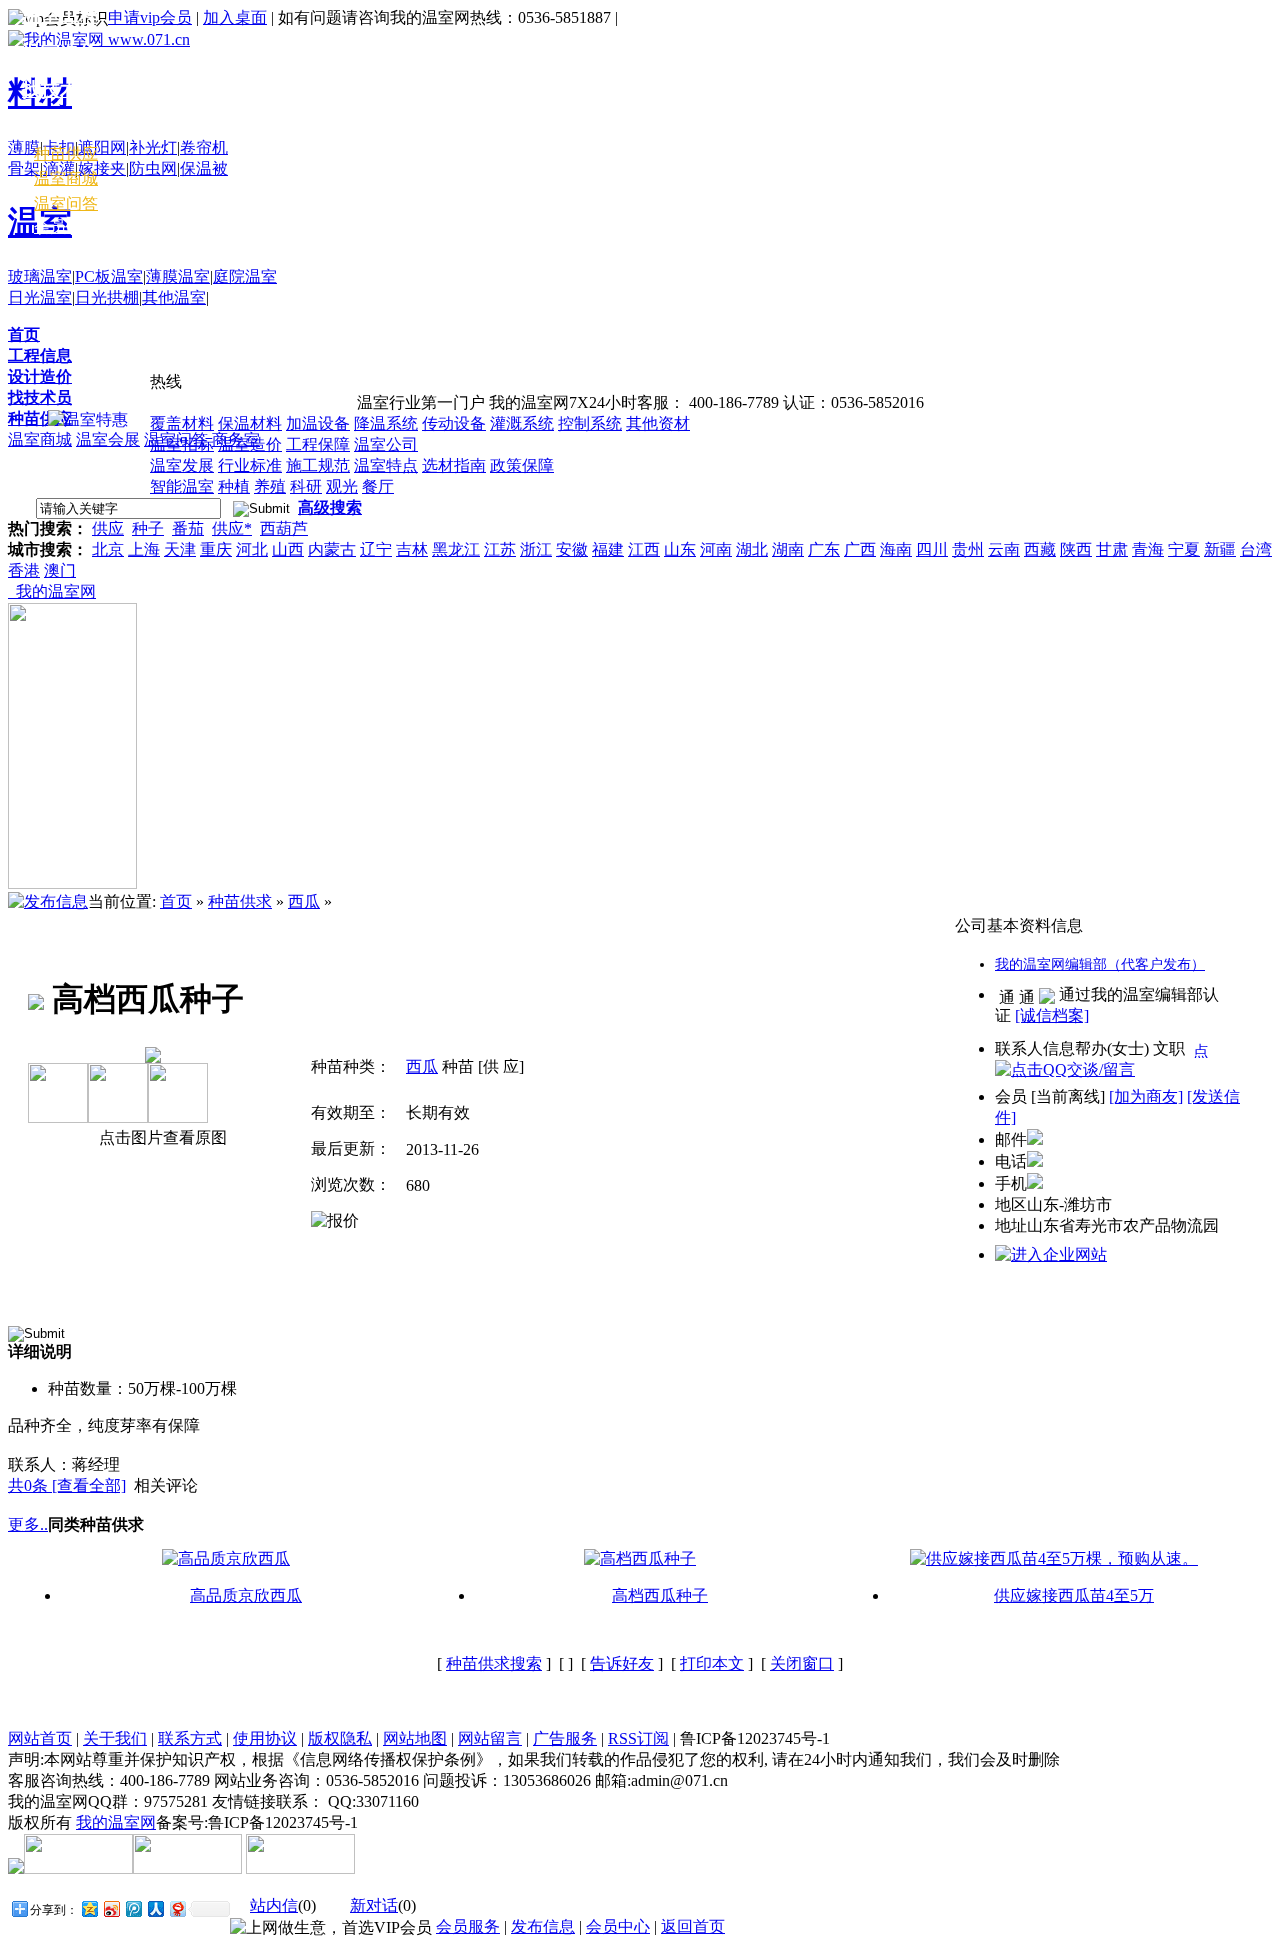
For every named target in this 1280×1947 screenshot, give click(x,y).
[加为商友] (1146, 1096)
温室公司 (386, 444)
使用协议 (265, 1738)
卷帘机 (204, 147)
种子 (148, 528)
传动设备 (454, 423)
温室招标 (182, 444)
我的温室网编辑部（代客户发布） (1100, 964)
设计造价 (40, 376)
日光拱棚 (107, 297)
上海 (144, 549)
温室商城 (40, 439)
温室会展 (108, 439)
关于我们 (115, 1738)
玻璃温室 (40, 276)
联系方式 (190, 1738)
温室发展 (182, 465)
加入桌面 (235, 17)
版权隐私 (340, 1738)
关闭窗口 (802, 1663)
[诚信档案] (1052, 1015)
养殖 (270, 486)
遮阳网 (102, 147)
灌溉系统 (522, 423)
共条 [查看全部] (67, 1485)
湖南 (788, 549)
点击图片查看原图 (161, 1137)
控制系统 (590, 423)
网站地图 (415, 1738)
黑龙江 (456, 549)
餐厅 (378, 486)
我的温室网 (52, 591)
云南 (1004, 549)
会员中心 (66, 226)
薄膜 (24, 147)
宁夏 (1184, 549)
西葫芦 (284, 528)
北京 (108, 549)
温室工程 (60, 15)
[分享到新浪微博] (111, 1908)
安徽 (572, 549)
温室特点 (386, 465)
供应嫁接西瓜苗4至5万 (1074, 1595)
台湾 (1256, 549)
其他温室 (174, 297)
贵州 (968, 549)
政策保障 (522, 465)
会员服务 (468, 1926)
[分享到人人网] (155, 1908)
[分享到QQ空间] (89, 1908)
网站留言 (490, 1738)
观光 (342, 486)
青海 (1148, 549)
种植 (234, 486)
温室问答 (66, 203)
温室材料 (60, 126)
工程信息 (40, 355)
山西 (288, 549)
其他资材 (658, 423)
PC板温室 (109, 276)
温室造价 (250, 444)
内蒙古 (332, 549)
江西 (644, 549)
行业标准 (250, 465)
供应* (232, 528)
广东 (824, 549)
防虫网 (153, 168)
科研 (306, 486)
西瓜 (304, 901)
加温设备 (318, 423)
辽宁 (376, 549)
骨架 (24, 168)
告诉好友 (622, 1663)
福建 (608, 549)
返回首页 (693, 1926)
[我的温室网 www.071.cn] (99, 39)
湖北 (752, 549)
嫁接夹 (102, 168)
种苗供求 (240, 901)
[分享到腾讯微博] (133, 1908)
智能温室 (182, 486)
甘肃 (1112, 549)
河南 (716, 549)
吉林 (412, 549)
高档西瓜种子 (660, 1595)
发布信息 (543, 1926)
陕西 (1076, 549)
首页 (24, 334)
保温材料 (250, 423)
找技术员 (40, 397)
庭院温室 (245, 276)
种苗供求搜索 (494, 1663)
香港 (24, 570)
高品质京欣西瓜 (246, 1595)
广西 (860, 549)
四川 (932, 549)
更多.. (28, 1524)
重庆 (216, 549)
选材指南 (454, 465)
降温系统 (386, 423)
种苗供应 (40, 418)
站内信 (274, 1905)
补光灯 (153, 147)
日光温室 (40, 297)
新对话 (374, 1905)
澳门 (60, 570)
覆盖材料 (182, 423)
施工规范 (318, 465)
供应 (108, 528)
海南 (896, 549)
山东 (680, 549)
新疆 (1220, 549)
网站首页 (40, 1738)
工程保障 (318, 444)
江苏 (500, 549)
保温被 (204, 168)
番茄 (188, 528)
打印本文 (712, 1663)
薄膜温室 (178, 276)
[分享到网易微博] (177, 1908)
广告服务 (565, 1738)
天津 (180, 549)
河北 (252, 549)
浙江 (536, 549)
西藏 (1040, 549)
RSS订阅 (638, 1738)
